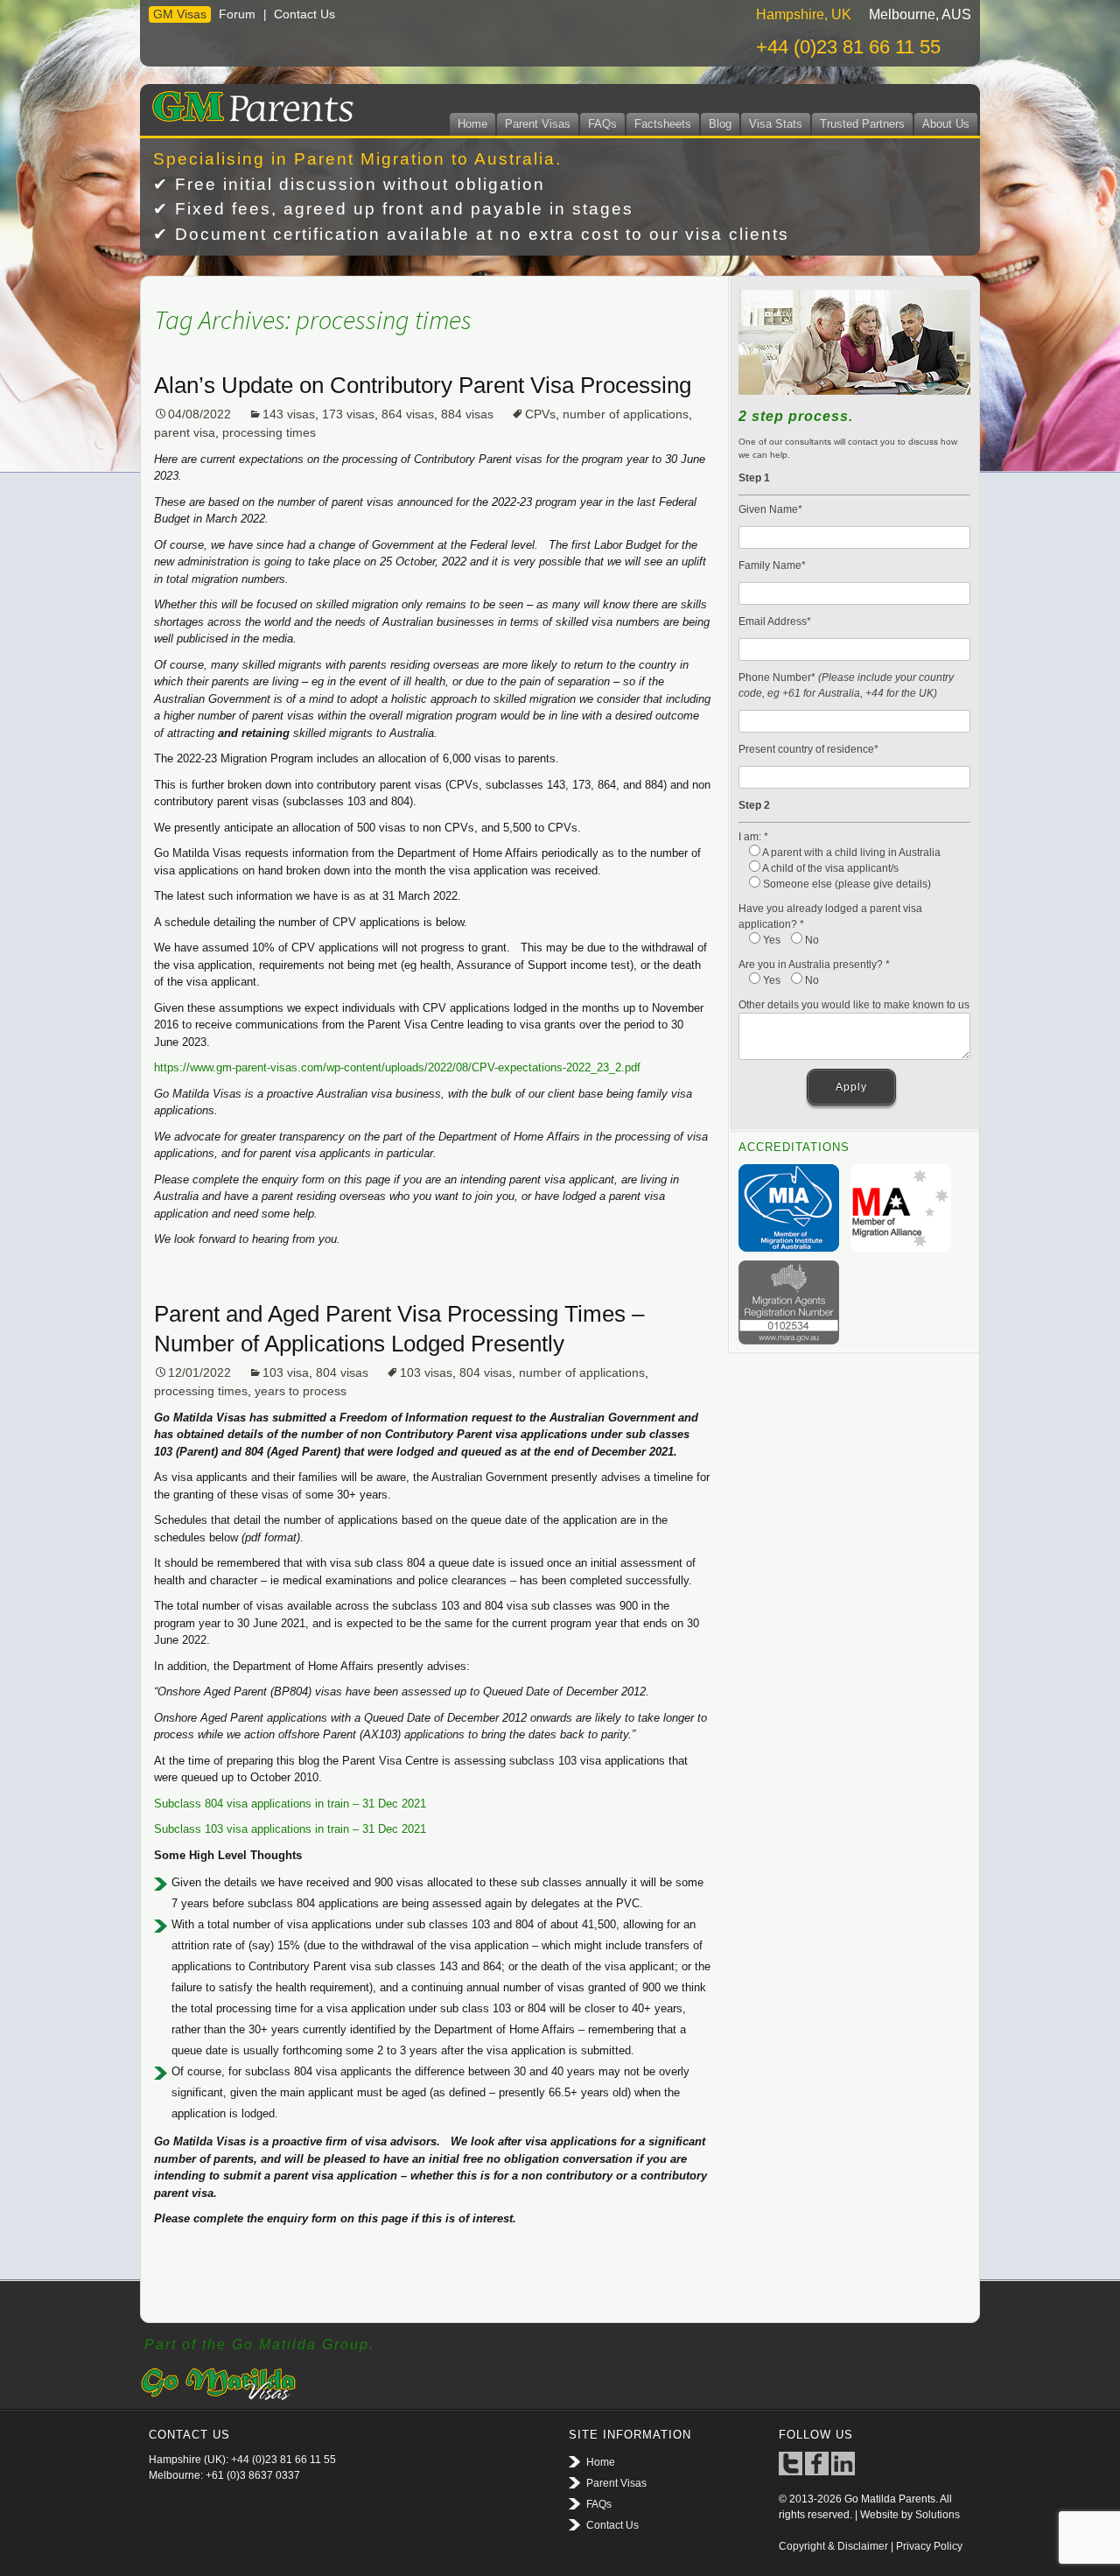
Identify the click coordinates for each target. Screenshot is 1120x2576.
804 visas (342, 1372)
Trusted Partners (862, 124)
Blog (720, 124)
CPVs (540, 414)
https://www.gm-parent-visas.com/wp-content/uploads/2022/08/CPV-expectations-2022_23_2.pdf (397, 1067)
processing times (269, 432)
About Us (946, 124)
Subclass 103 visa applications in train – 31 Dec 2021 (290, 1829)
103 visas (426, 1372)
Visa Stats (776, 124)
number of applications (626, 414)
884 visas (467, 414)
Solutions (938, 2515)
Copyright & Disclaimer (833, 2546)
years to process (301, 1391)
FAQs (602, 124)
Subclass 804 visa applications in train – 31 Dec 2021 (290, 1804)
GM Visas (180, 14)
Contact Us (304, 14)
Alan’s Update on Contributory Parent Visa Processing (423, 385)
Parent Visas (538, 124)
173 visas (348, 414)
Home (472, 124)
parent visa (185, 432)
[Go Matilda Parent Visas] (249, 103)
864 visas (408, 414)
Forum (237, 14)
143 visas (289, 414)
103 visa (286, 1372)
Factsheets (663, 124)
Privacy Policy (929, 2546)
